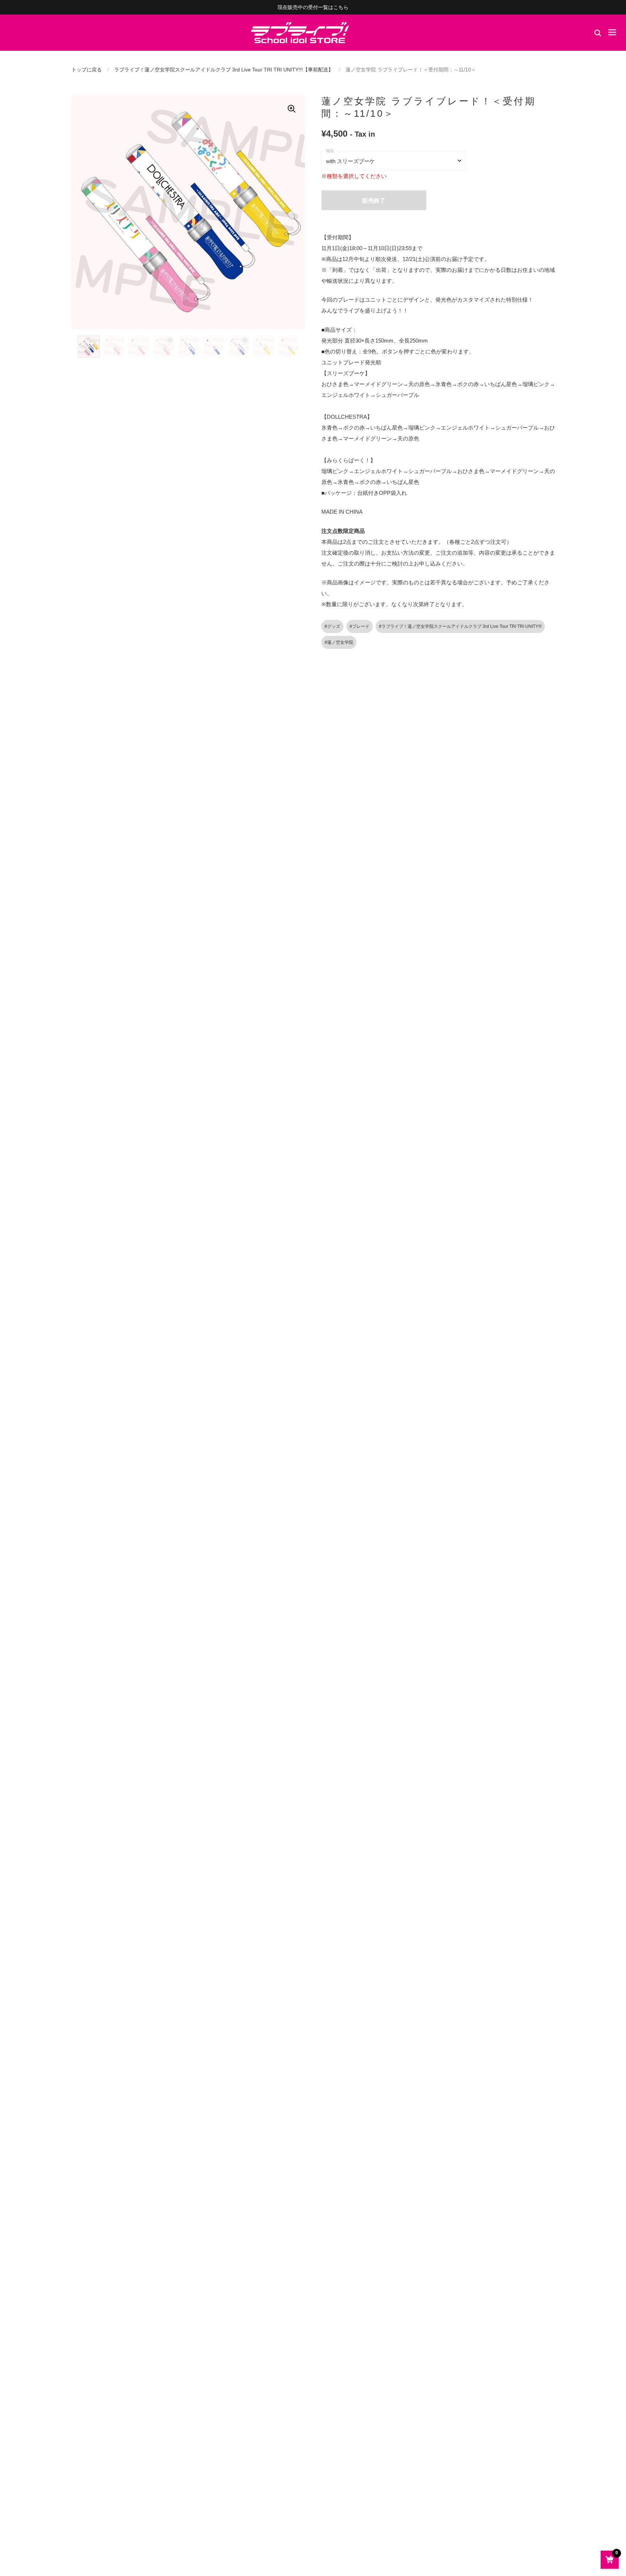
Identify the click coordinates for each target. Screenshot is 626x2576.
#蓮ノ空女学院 (339, 642)
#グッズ (332, 626)
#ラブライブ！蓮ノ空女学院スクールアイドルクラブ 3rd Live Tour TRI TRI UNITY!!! (460, 626)
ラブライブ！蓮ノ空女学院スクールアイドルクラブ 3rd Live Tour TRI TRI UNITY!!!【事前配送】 (224, 70)
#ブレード (360, 626)
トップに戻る (87, 70)
